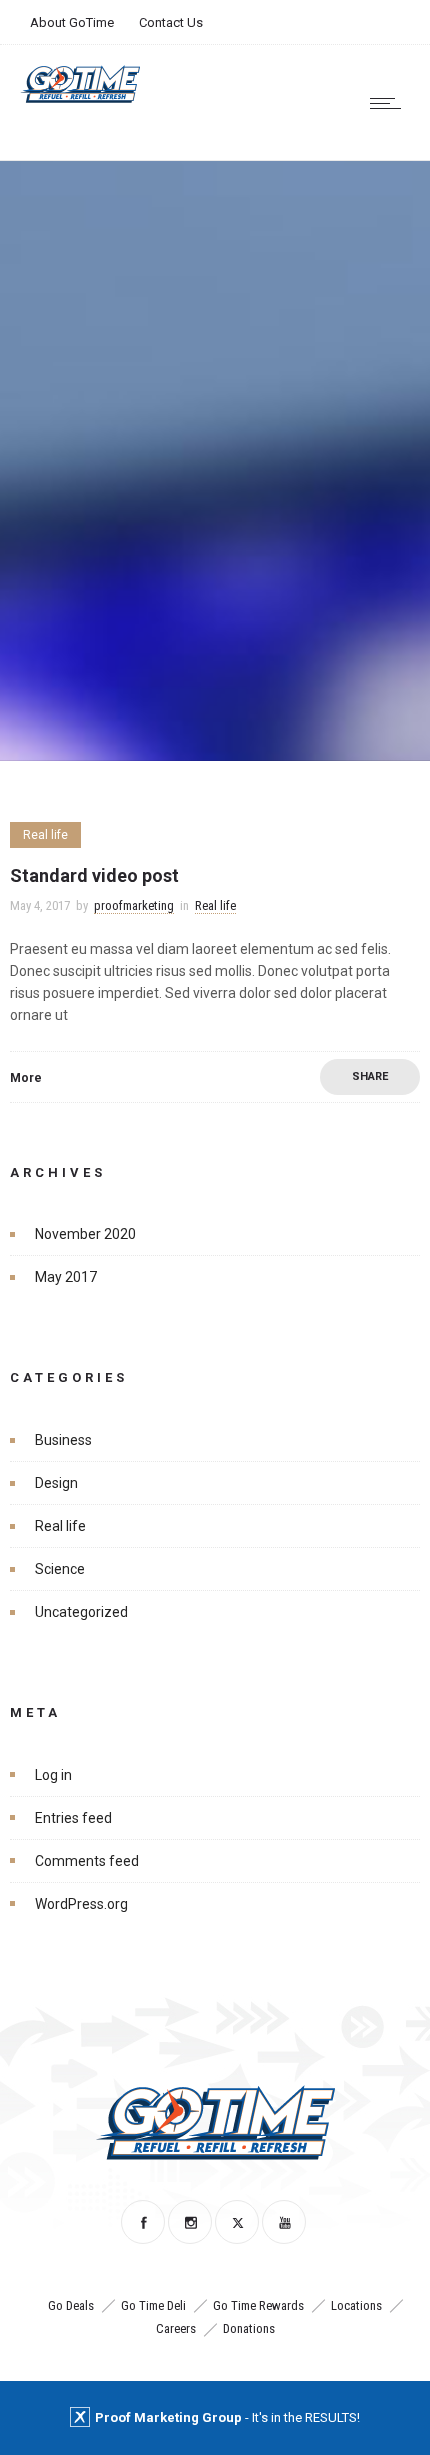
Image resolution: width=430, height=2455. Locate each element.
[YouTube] (284, 2222)
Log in (53, 1775)
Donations (249, 2328)
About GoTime (72, 22)
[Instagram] (190, 2222)
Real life (60, 1526)
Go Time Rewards (258, 2305)
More (26, 1078)
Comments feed (87, 1861)
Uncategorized (81, 1612)
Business (63, 1440)
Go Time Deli (153, 2305)
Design (56, 1483)
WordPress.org (81, 1904)
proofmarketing (134, 905)
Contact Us (171, 22)
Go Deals (71, 2305)
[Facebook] (143, 2222)
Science (60, 1569)
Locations (356, 2305)
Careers (176, 2328)
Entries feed (73, 1818)
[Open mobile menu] (390, 103)
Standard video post (94, 875)
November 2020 (85, 1234)
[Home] (80, 98)
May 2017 (66, 1277)
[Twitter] (237, 2222)
